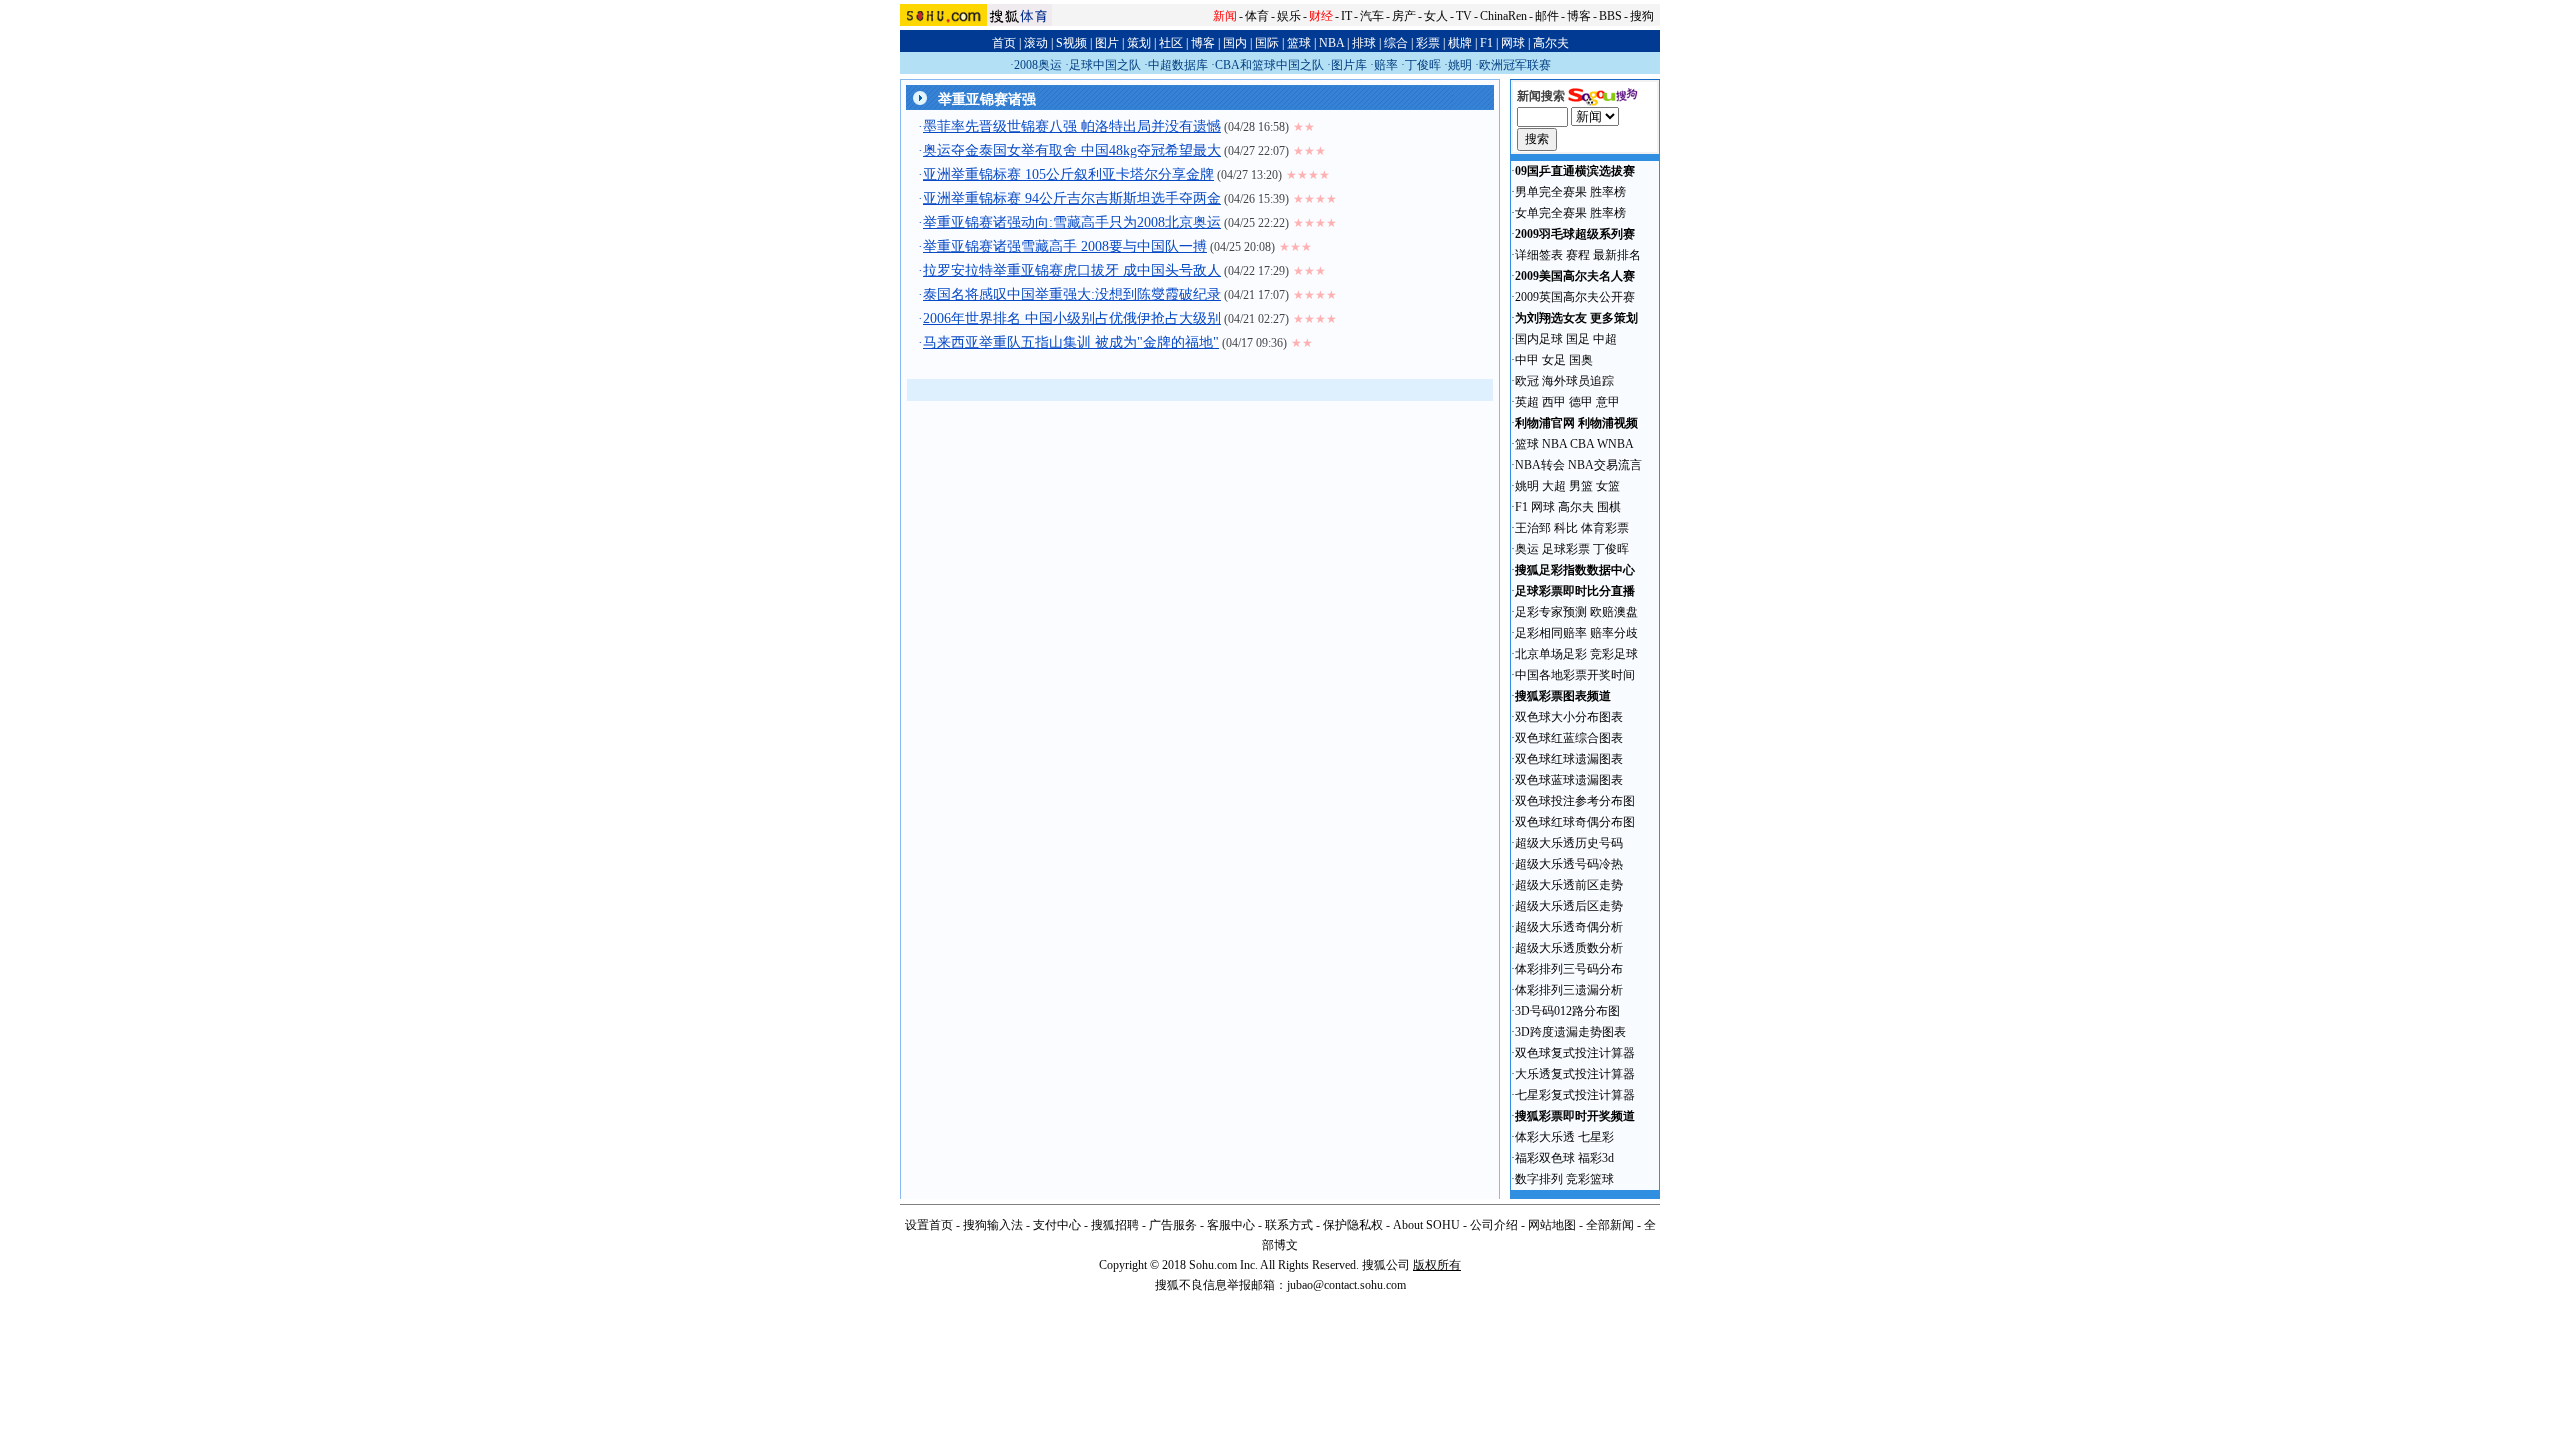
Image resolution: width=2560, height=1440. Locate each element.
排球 (1364, 43)
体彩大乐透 (1545, 1137)
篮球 (1299, 43)
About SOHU (1426, 1225)
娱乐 (1289, 16)
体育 (1257, 16)
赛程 (1578, 255)
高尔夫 (1551, 43)
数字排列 (1539, 1179)
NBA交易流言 (1605, 465)
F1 (1486, 43)
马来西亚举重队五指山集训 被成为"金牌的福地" (1071, 342)
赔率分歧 (1614, 633)
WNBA (1615, 444)
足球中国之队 (1105, 65)
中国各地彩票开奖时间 (1575, 675)
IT (1346, 16)
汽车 (1372, 16)
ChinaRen (1503, 16)
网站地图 (1552, 1225)
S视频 (1071, 43)
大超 (1554, 486)
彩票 (1428, 43)
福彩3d (1596, 1158)
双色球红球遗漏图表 (1569, 759)
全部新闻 (1610, 1225)
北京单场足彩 (1551, 654)
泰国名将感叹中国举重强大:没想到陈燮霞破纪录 (1072, 294)
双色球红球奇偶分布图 (1575, 822)
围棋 (1609, 507)
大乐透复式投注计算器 (1575, 1074)
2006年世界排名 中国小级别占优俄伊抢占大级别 (1072, 318)
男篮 (1581, 486)
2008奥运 (1038, 65)
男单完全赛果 (1551, 192)
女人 (1436, 16)
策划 (1139, 43)
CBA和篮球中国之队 (1269, 65)
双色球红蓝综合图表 (1569, 738)
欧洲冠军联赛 (1515, 65)
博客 (1579, 16)
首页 (1004, 43)
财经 (1321, 16)
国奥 (1581, 360)
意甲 (1608, 402)
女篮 (1608, 486)
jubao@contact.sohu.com (1346, 1285)
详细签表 (1539, 255)
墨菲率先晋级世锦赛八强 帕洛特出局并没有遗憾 (1072, 126)
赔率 (1386, 65)
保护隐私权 (1353, 1225)
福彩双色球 (1545, 1158)
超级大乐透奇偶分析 (1569, 927)
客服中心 (1231, 1225)
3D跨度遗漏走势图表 (1570, 1032)
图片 (1107, 43)
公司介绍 (1494, 1225)
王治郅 (1533, 528)
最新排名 (1617, 255)
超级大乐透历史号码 (1569, 843)
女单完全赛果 (1551, 213)
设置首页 (929, 1225)
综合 (1396, 43)
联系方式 (1289, 1225)
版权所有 (1437, 1265)
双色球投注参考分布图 (1575, 801)
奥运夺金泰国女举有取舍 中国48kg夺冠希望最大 (1072, 150)
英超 (1527, 402)
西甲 (1554, 402)
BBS (1610, 16)
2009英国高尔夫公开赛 (1575, 297)
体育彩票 (1605, 528)
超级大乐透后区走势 (1569, 906)
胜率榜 (1608, 192)
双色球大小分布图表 (1569, 717)
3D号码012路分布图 (1567, 1011)
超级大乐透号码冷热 (1569, 864)
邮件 (1547, 16)
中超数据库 (1178, 65)
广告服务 (1173, 1225)
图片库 (1349, 65)
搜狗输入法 (993, 1225)
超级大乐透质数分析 (1569, 948)
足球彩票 (1566, 549)
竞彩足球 (1614, 654)
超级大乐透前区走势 (1569, 885)
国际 (1267, 43)
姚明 (1460, 65)
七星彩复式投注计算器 (1575, 1095)
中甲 (1527, 360)
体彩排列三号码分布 (1569, 969)
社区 (1171, 43)
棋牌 (1460, 43)
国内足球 (1539, 339)
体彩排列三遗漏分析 (1569, 990)
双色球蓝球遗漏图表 (1569, 780)
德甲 (1581, 402)
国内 (1235, 43)
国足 (1578, 339)
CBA (1582, 444)
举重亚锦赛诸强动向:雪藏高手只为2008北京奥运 (1072, 222)
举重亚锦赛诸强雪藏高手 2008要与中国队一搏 (1065, 246)
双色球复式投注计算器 (1575, 1053)
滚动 (1036, 43)
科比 (1566, 528)
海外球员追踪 (1578, 381)
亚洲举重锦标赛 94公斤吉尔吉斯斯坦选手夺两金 (1072, 198)
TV (1464, 16)
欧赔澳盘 (1614, 612)
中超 (1605, 339)
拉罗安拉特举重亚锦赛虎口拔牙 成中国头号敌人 (1072, 270)
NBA (1331, 43)
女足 (1554, 360)
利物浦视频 (1608, 423)
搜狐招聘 (1115, 1225)
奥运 (1527, 549)
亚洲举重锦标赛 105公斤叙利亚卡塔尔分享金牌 (1068, 174)
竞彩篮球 (1590, 1179)
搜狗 (1642, 16)
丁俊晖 (1423, 65)
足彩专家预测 (1551, 612)
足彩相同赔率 (1551, 633)
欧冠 (1527, 381)
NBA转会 (1540, 465)
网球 (1513, 43)
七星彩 (1596, 1137)
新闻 (1225, 16)
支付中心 (1057, 1225)
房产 (1404, 16)
